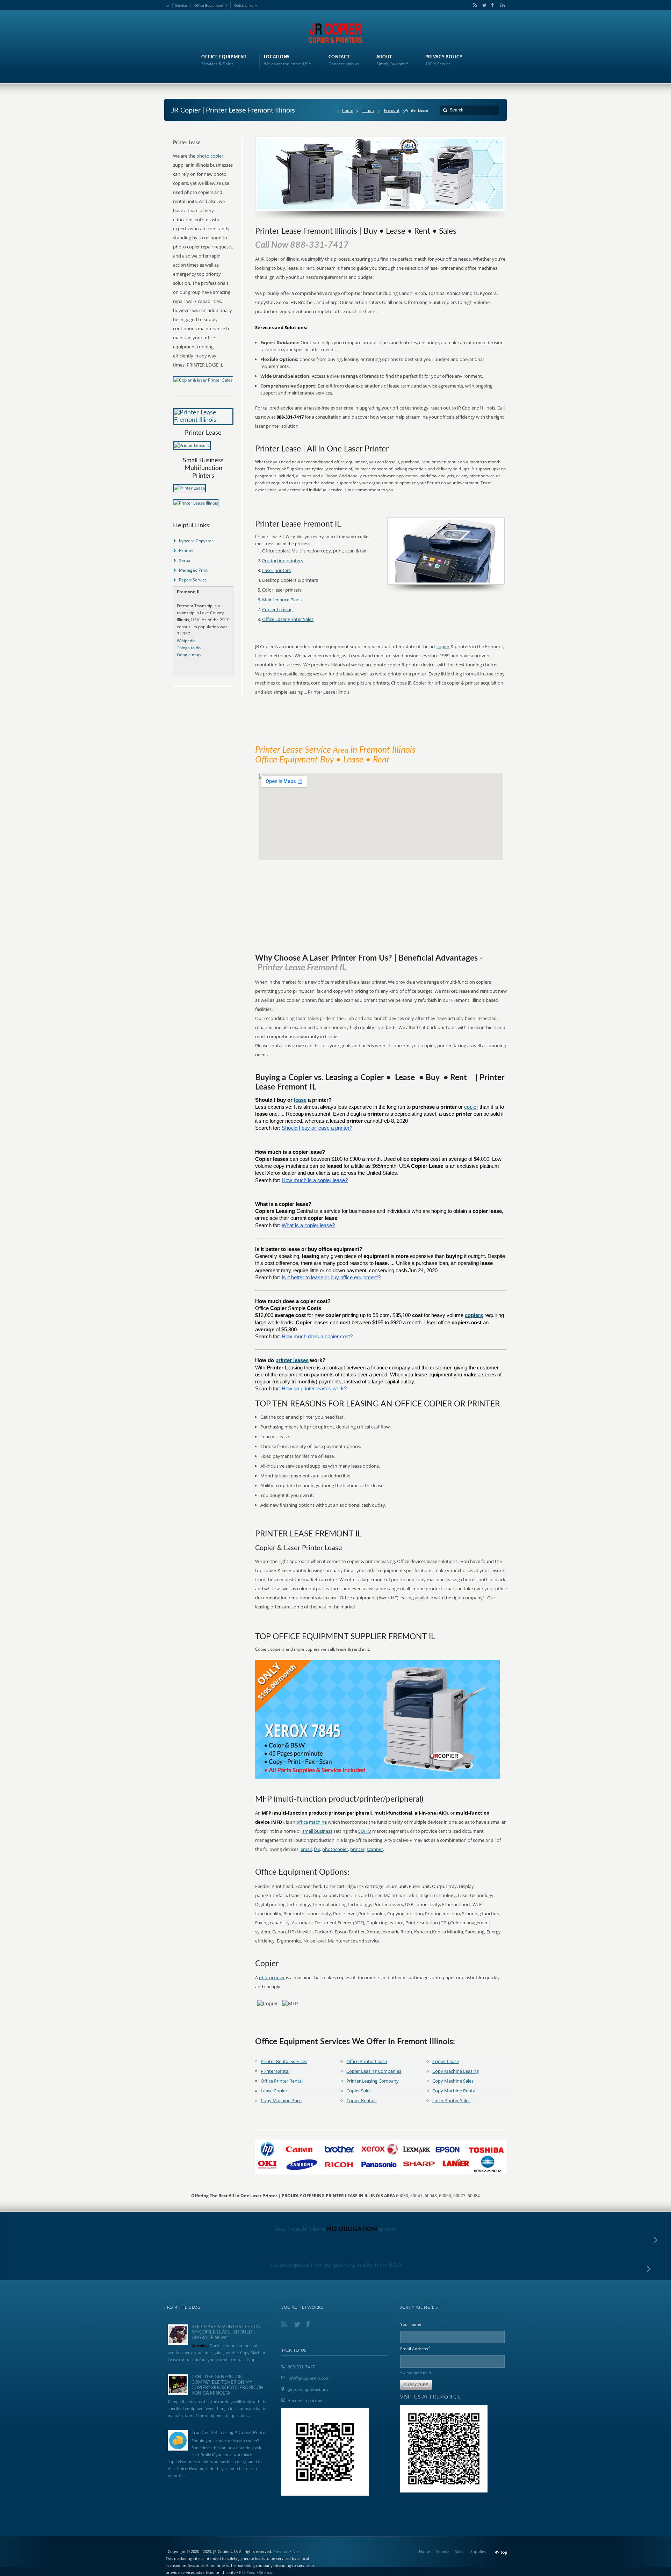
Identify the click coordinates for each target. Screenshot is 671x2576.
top (504, 2552)
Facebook (492, 5)
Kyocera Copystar (196, 541)
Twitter (483, 5)
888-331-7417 (301, 2367)
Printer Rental (275, 2071)
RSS (474, 5)
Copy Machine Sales (453, 2081)
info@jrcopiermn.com (309, 2378)
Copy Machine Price (281, 2100)
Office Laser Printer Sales (288, 619)
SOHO (365, 1831)
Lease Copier (274, 2091)
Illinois (368, 110)
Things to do (189, 648)
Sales (460, 2551)
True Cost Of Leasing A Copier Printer (229, 2433)
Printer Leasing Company (373, 2081)
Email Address (416, 2348)
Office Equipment (209, 5)
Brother (186, 551)
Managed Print (193, 570)
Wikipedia (186, 641)
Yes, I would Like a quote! (336, 2229)
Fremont (392, 110)
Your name (411, 2324)
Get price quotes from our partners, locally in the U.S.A (336, 2265)
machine (318, 1822)
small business (317, 1831)
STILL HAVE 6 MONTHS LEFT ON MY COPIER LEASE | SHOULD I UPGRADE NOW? (226, 2332)
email (306, 1849)
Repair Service (193, 580)
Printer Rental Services (284, 2061)
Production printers (283, 560)
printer (357, 1849)
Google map (189, 655)
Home (347, 110)
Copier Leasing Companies (374, 2071)
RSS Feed (247, 2572)
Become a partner (305, 2400)
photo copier (210, 156)
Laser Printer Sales (451, 2100)
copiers (474, 1315)
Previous (281, 2551)
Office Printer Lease (367, 2061)
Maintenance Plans (282, 600)
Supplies (478, 2551)
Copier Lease (446, 2061)
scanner (375, 1849)
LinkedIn (501, 5)
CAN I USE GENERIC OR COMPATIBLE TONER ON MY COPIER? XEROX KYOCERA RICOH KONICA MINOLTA (228, 2385)
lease (300, 1100)
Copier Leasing (277, 609)
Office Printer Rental (282, 2081)
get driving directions (308, 2389)
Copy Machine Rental (454, 2091)
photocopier (335, 1849)
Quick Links (244, 5)
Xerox (185, 560)
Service (181, 5)
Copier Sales (359, 2091)
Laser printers (276, 570)
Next (297, 2551)
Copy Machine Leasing (456, 2071)
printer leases (292, 1360)
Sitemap (266, 2572)
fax (317, 1849)
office (302, 1822)
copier (443, 646)
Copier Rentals (361, 2100)
